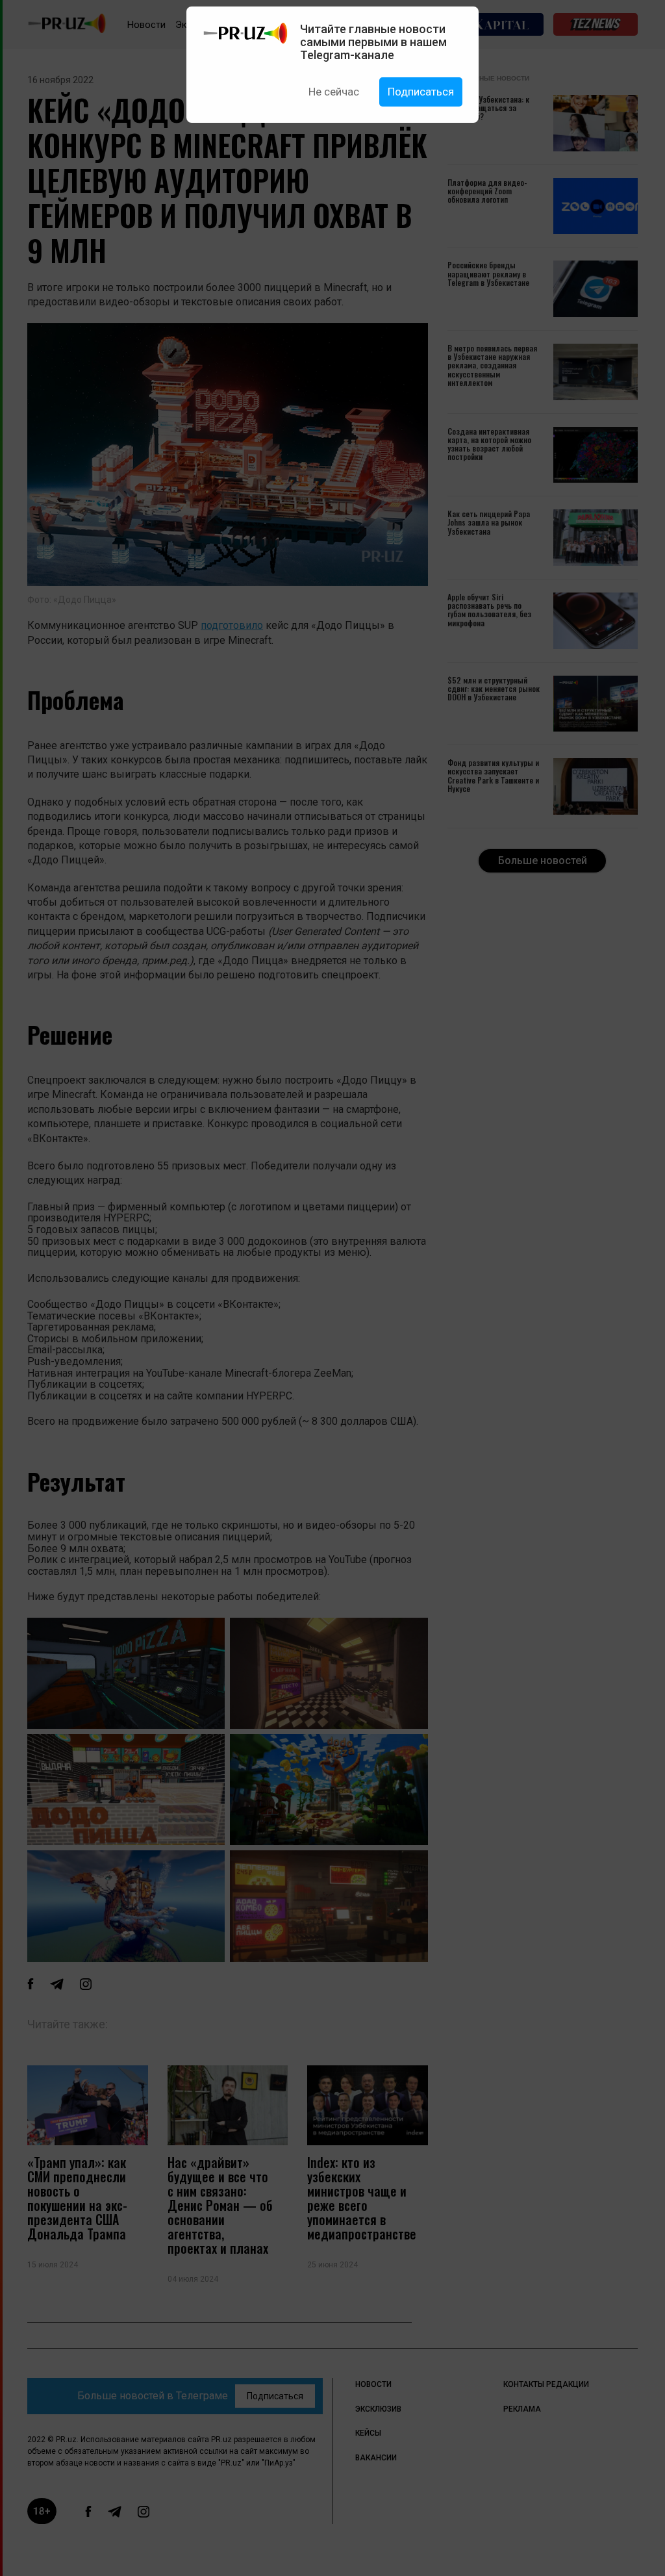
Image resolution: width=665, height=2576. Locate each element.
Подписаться (421, 92)
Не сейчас (334, 92)
